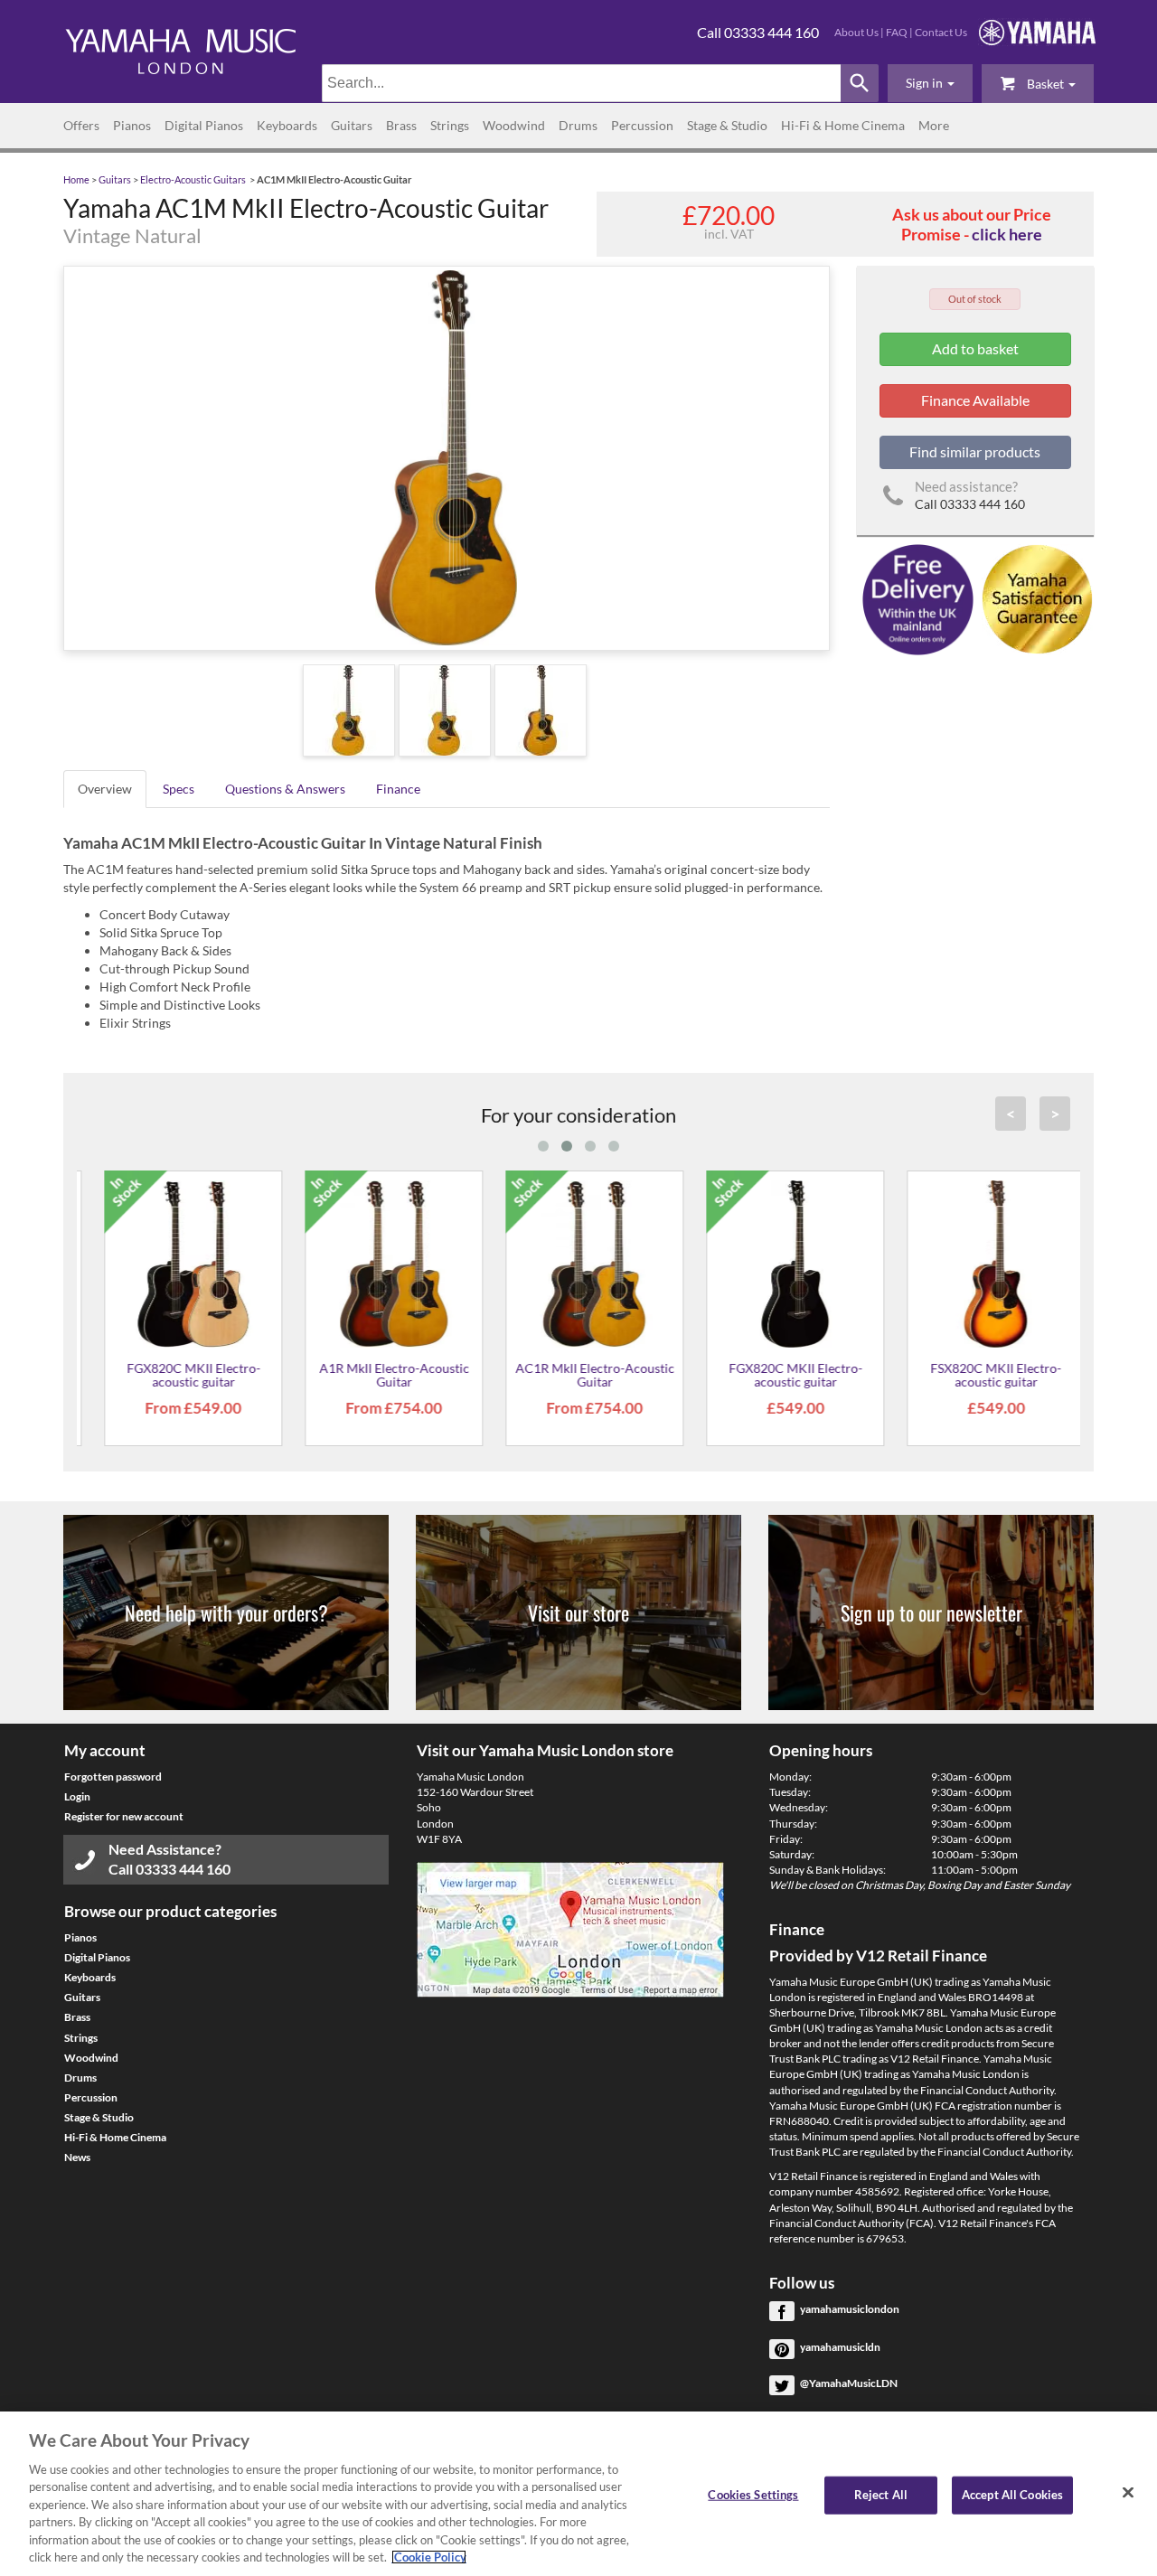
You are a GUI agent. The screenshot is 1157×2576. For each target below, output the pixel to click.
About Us (856, 32)
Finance (398, 789)
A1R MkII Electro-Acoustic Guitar (378, 1375)
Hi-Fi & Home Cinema (843, 125)
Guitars (352, 125)
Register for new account (124, 1816)
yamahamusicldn (840, 2347)
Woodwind (514, 125)
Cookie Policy (429, 2557)
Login (77, 1796)
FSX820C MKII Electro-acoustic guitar (979, 1375)
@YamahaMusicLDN (849, 2383)
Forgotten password (113, 1777)
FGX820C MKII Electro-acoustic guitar (177, 1375)
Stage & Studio (727, 125)
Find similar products (975, 451)
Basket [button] (1045, 84)
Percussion (642, 125)
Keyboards (287, 125)
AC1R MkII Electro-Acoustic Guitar (578, 1375)
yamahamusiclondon (850, 2309)
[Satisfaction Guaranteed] (1035, 598)
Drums (578, 125)
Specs (179, 789)
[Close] (1128, 2492)
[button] (930, 83)
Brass (401, 125)
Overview (105, 789)
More (934, 125)
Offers (81, 125)
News (77, 2157)
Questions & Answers (285, 789)
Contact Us (941, 32)
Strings (450, 125)
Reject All (881, 2495)
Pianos (132, 125)
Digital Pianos (204, 125)
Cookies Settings (753, 2495)
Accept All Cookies (1012, 2495)
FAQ (897, 32)
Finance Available (975, 400)
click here (1007, 234)
